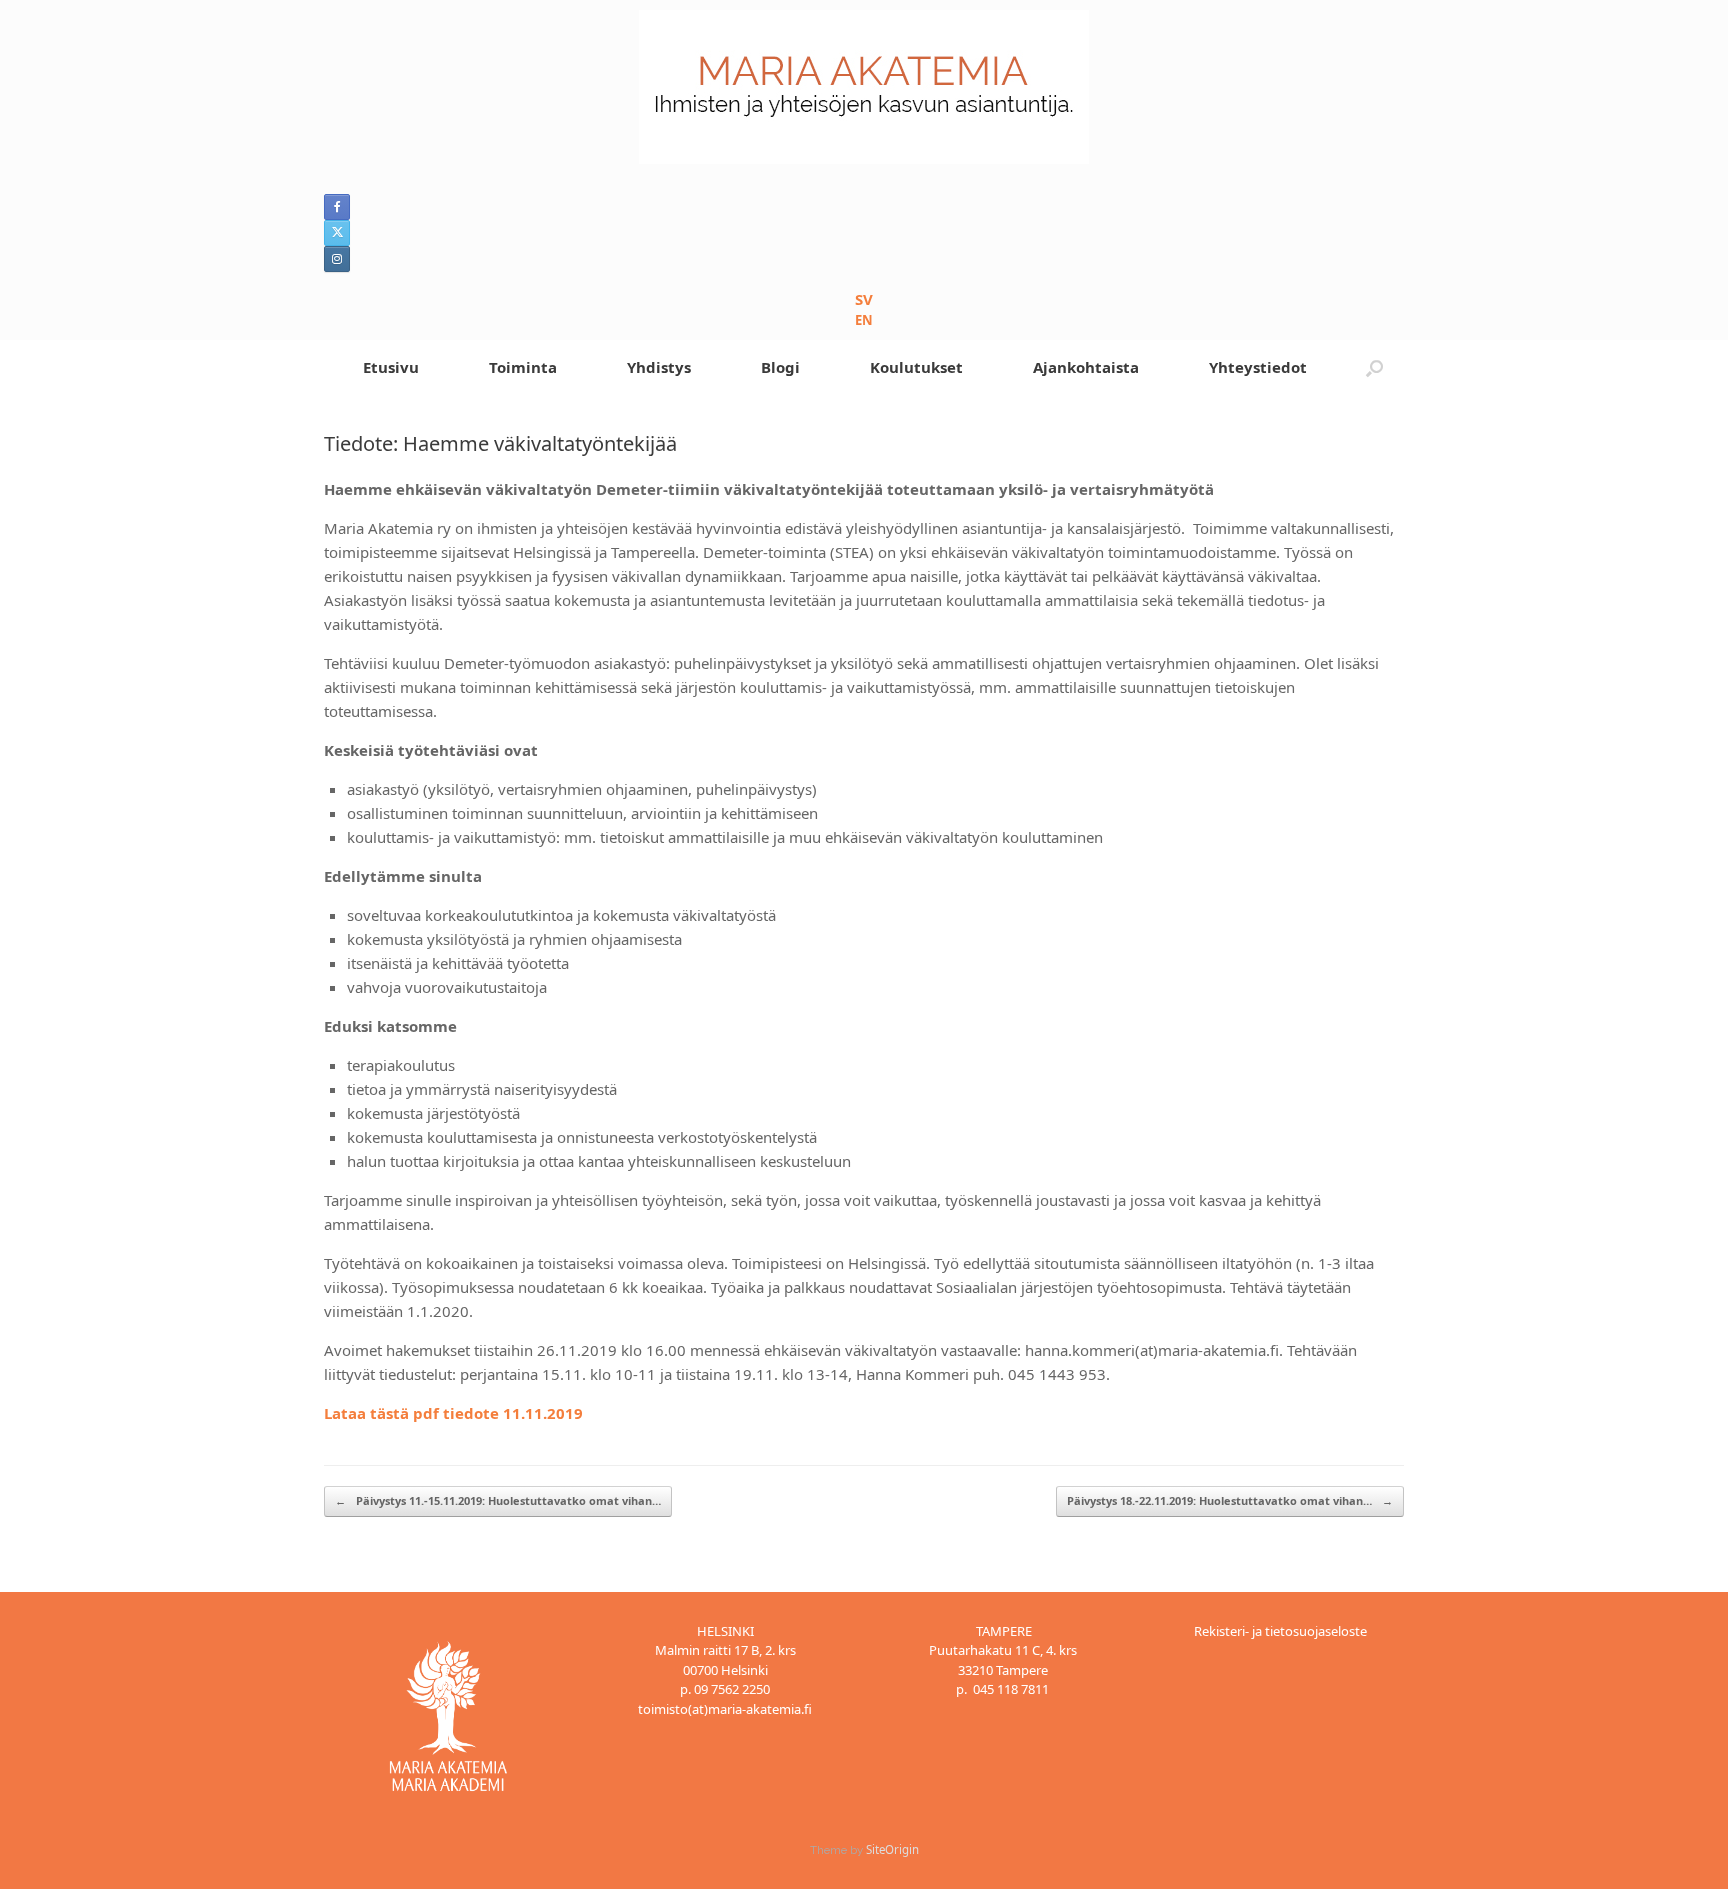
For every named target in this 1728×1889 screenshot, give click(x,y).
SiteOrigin (892, 1849)
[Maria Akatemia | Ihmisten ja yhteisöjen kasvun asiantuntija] (864, 87)
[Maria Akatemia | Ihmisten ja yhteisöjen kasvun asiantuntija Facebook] (337, 207)
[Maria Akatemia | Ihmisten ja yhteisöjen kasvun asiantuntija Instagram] (337, 259)
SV (864, 299)
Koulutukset (916, 367)
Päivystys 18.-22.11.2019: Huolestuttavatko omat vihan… (1230, 1500)
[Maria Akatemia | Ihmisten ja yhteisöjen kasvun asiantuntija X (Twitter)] (337, 233)
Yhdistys (659, 367)
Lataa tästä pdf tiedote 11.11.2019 (453, 1413)
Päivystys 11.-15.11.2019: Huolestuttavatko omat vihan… (498, 1500)
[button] (1374, 367)
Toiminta (523, 367)
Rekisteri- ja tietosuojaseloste (1280, 1631)
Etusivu (391, 367)
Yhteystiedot (1258, 367)
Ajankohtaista (1086, 367)
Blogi (780, 367)
